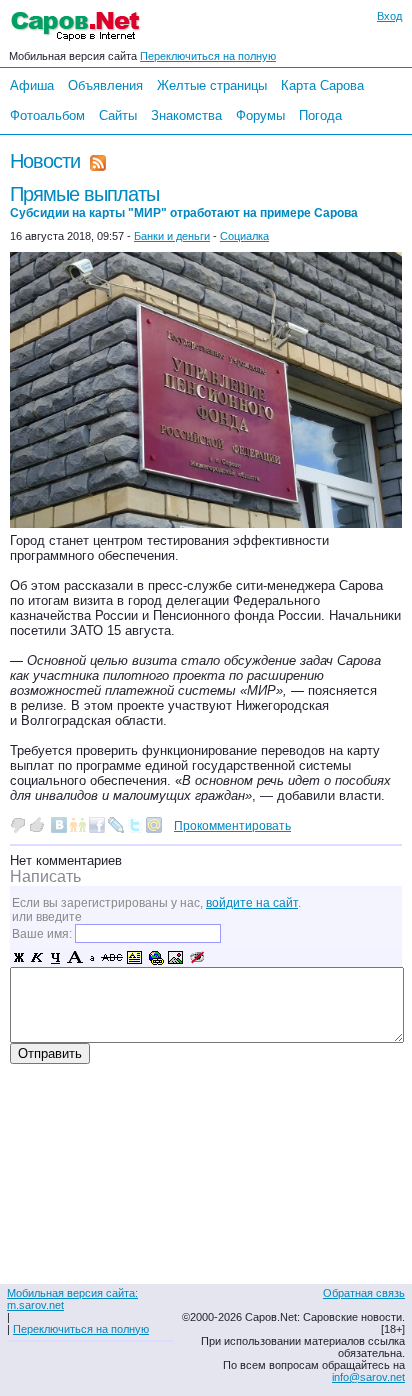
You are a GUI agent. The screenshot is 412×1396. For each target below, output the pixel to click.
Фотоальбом (47, 115)
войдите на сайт (252, 903)
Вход (389, 16)
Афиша (32, 85)
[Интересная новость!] (37, 825)
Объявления (105, 85)
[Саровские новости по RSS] (98, 161)
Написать (45, 876)
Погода (320, 115)
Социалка (244, 236)
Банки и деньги (172, 236)
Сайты (118, 115)
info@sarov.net (368, 1377)
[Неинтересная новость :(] (18, 825)
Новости (45, 161)
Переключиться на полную (208, 56)
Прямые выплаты (184, 201)
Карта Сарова (322, 85)
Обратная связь (364, 1293)
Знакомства (186, 115)
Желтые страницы (212, 85)
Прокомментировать (232, 826)
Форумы (260, 115)
